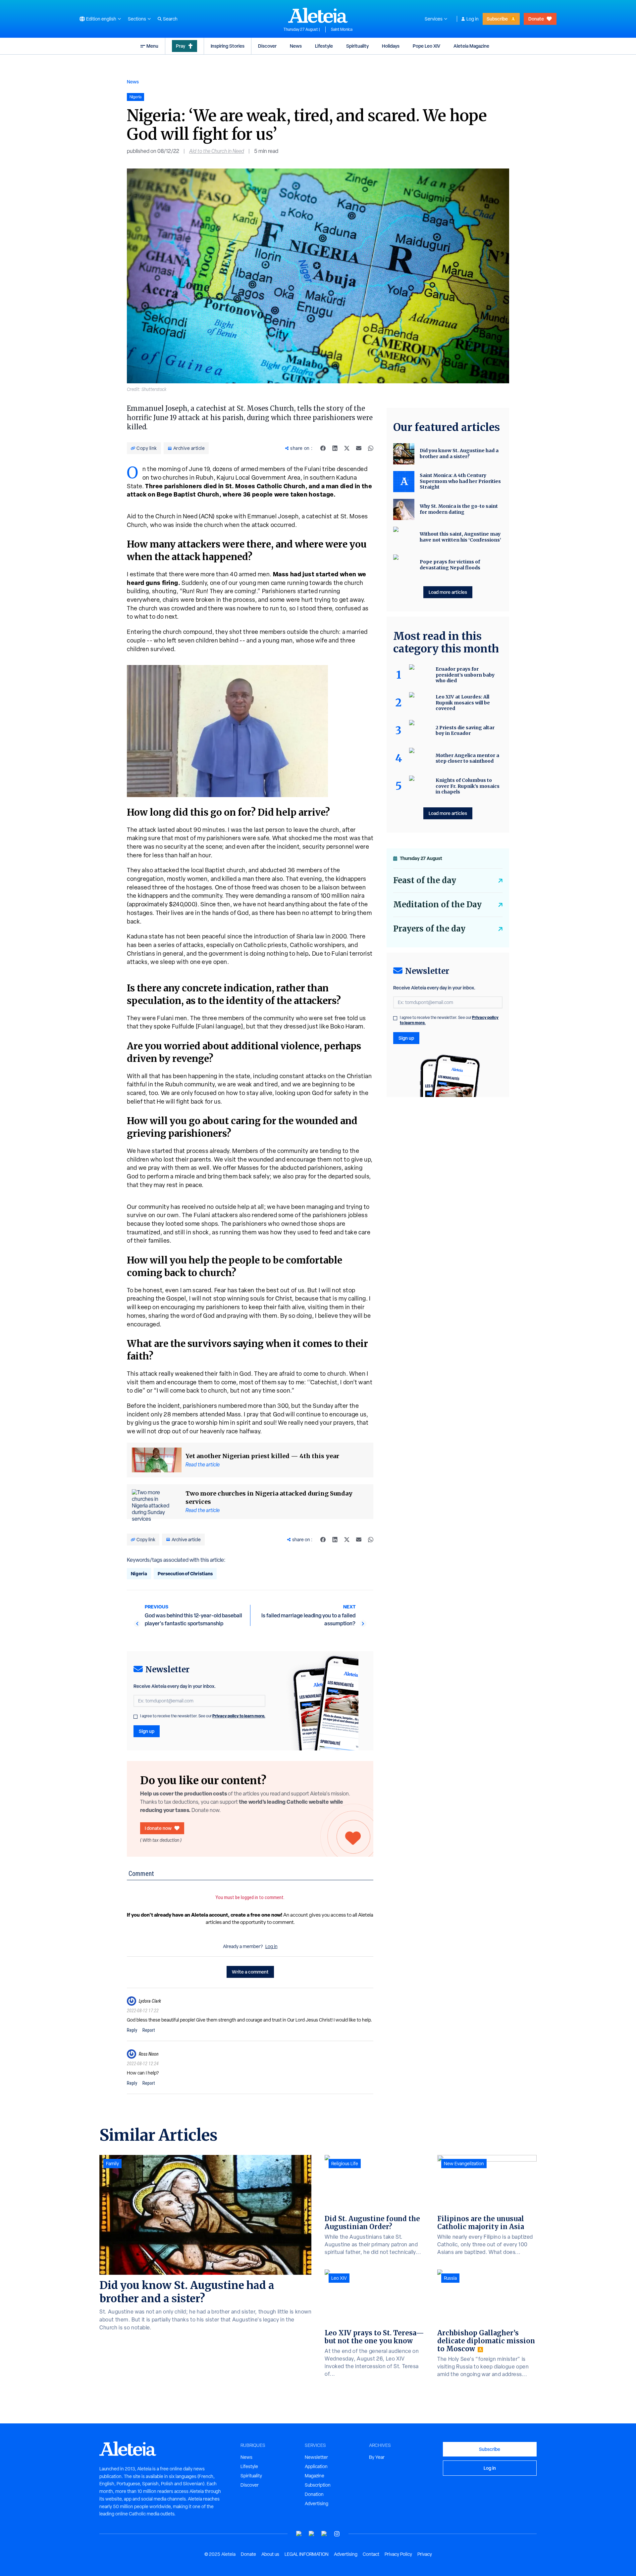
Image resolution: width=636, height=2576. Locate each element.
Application (316, 2466)
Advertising (317, 2504)
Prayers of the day (429, 929)
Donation (314, 2494)
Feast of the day (425, 880)
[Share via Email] (359, 448)
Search (170, 19)
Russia (450, 2278)
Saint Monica (342, 29)
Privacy (425, 2554)
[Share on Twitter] (347, 448)
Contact (371, 2554)
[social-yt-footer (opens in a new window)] (299, 2534)
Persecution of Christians (185, 1574)
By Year (377, 2457)
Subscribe (497, 19)
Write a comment (250, 1972)
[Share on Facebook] (323, 448)
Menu (152, 46)
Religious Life (345, 2164)
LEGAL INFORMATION (307, 2554)
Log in (473, 19)
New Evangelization (464, 2164)
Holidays (391, 46)
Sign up (147, 1731)
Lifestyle (324, 46)
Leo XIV (339, 2278)
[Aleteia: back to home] (318, 15)
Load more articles (448, 592)
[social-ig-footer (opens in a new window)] (337, 2534)
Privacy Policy (398, 2554)
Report (149, 2030)
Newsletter (316, 2457)
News (296, 46)
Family (112, 2164)
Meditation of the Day (437, 905)
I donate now (158, 1828)
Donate (536, 19)
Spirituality (357, 46)
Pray (181, 46)
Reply (132, 2030)
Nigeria (139, 1574)
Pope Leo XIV (426, 46)
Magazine (315, 2476)
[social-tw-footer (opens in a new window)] (324, 2534)
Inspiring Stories (228, 46)
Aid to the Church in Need (217, 151)
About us (270, 2554)
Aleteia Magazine (471, 46)
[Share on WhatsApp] (371, 448)
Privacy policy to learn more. (239, 1716)
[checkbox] (135, 1717)
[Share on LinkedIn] (335, 448)
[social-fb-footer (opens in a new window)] (312, 2534)
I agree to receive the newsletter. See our (203, 1716)
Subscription (318, 2485)
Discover (267, 46)
